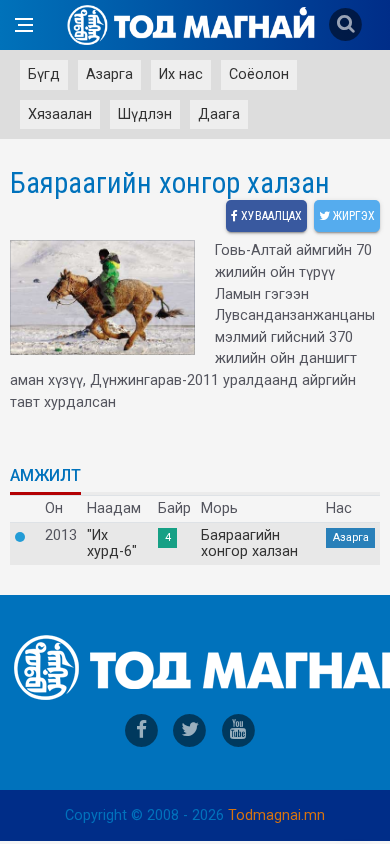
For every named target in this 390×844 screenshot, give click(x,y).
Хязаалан (60, 114)
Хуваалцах (270, 216)
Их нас (181, 74)
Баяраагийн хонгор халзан (249, 544)
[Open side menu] (24, 25)
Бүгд (44, 74)
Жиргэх (352, 216)
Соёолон (259, 74)
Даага (219, 114)
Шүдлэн (145, 114)
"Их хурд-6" (112, 544)
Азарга (109, 74)
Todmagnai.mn (276, 815)
